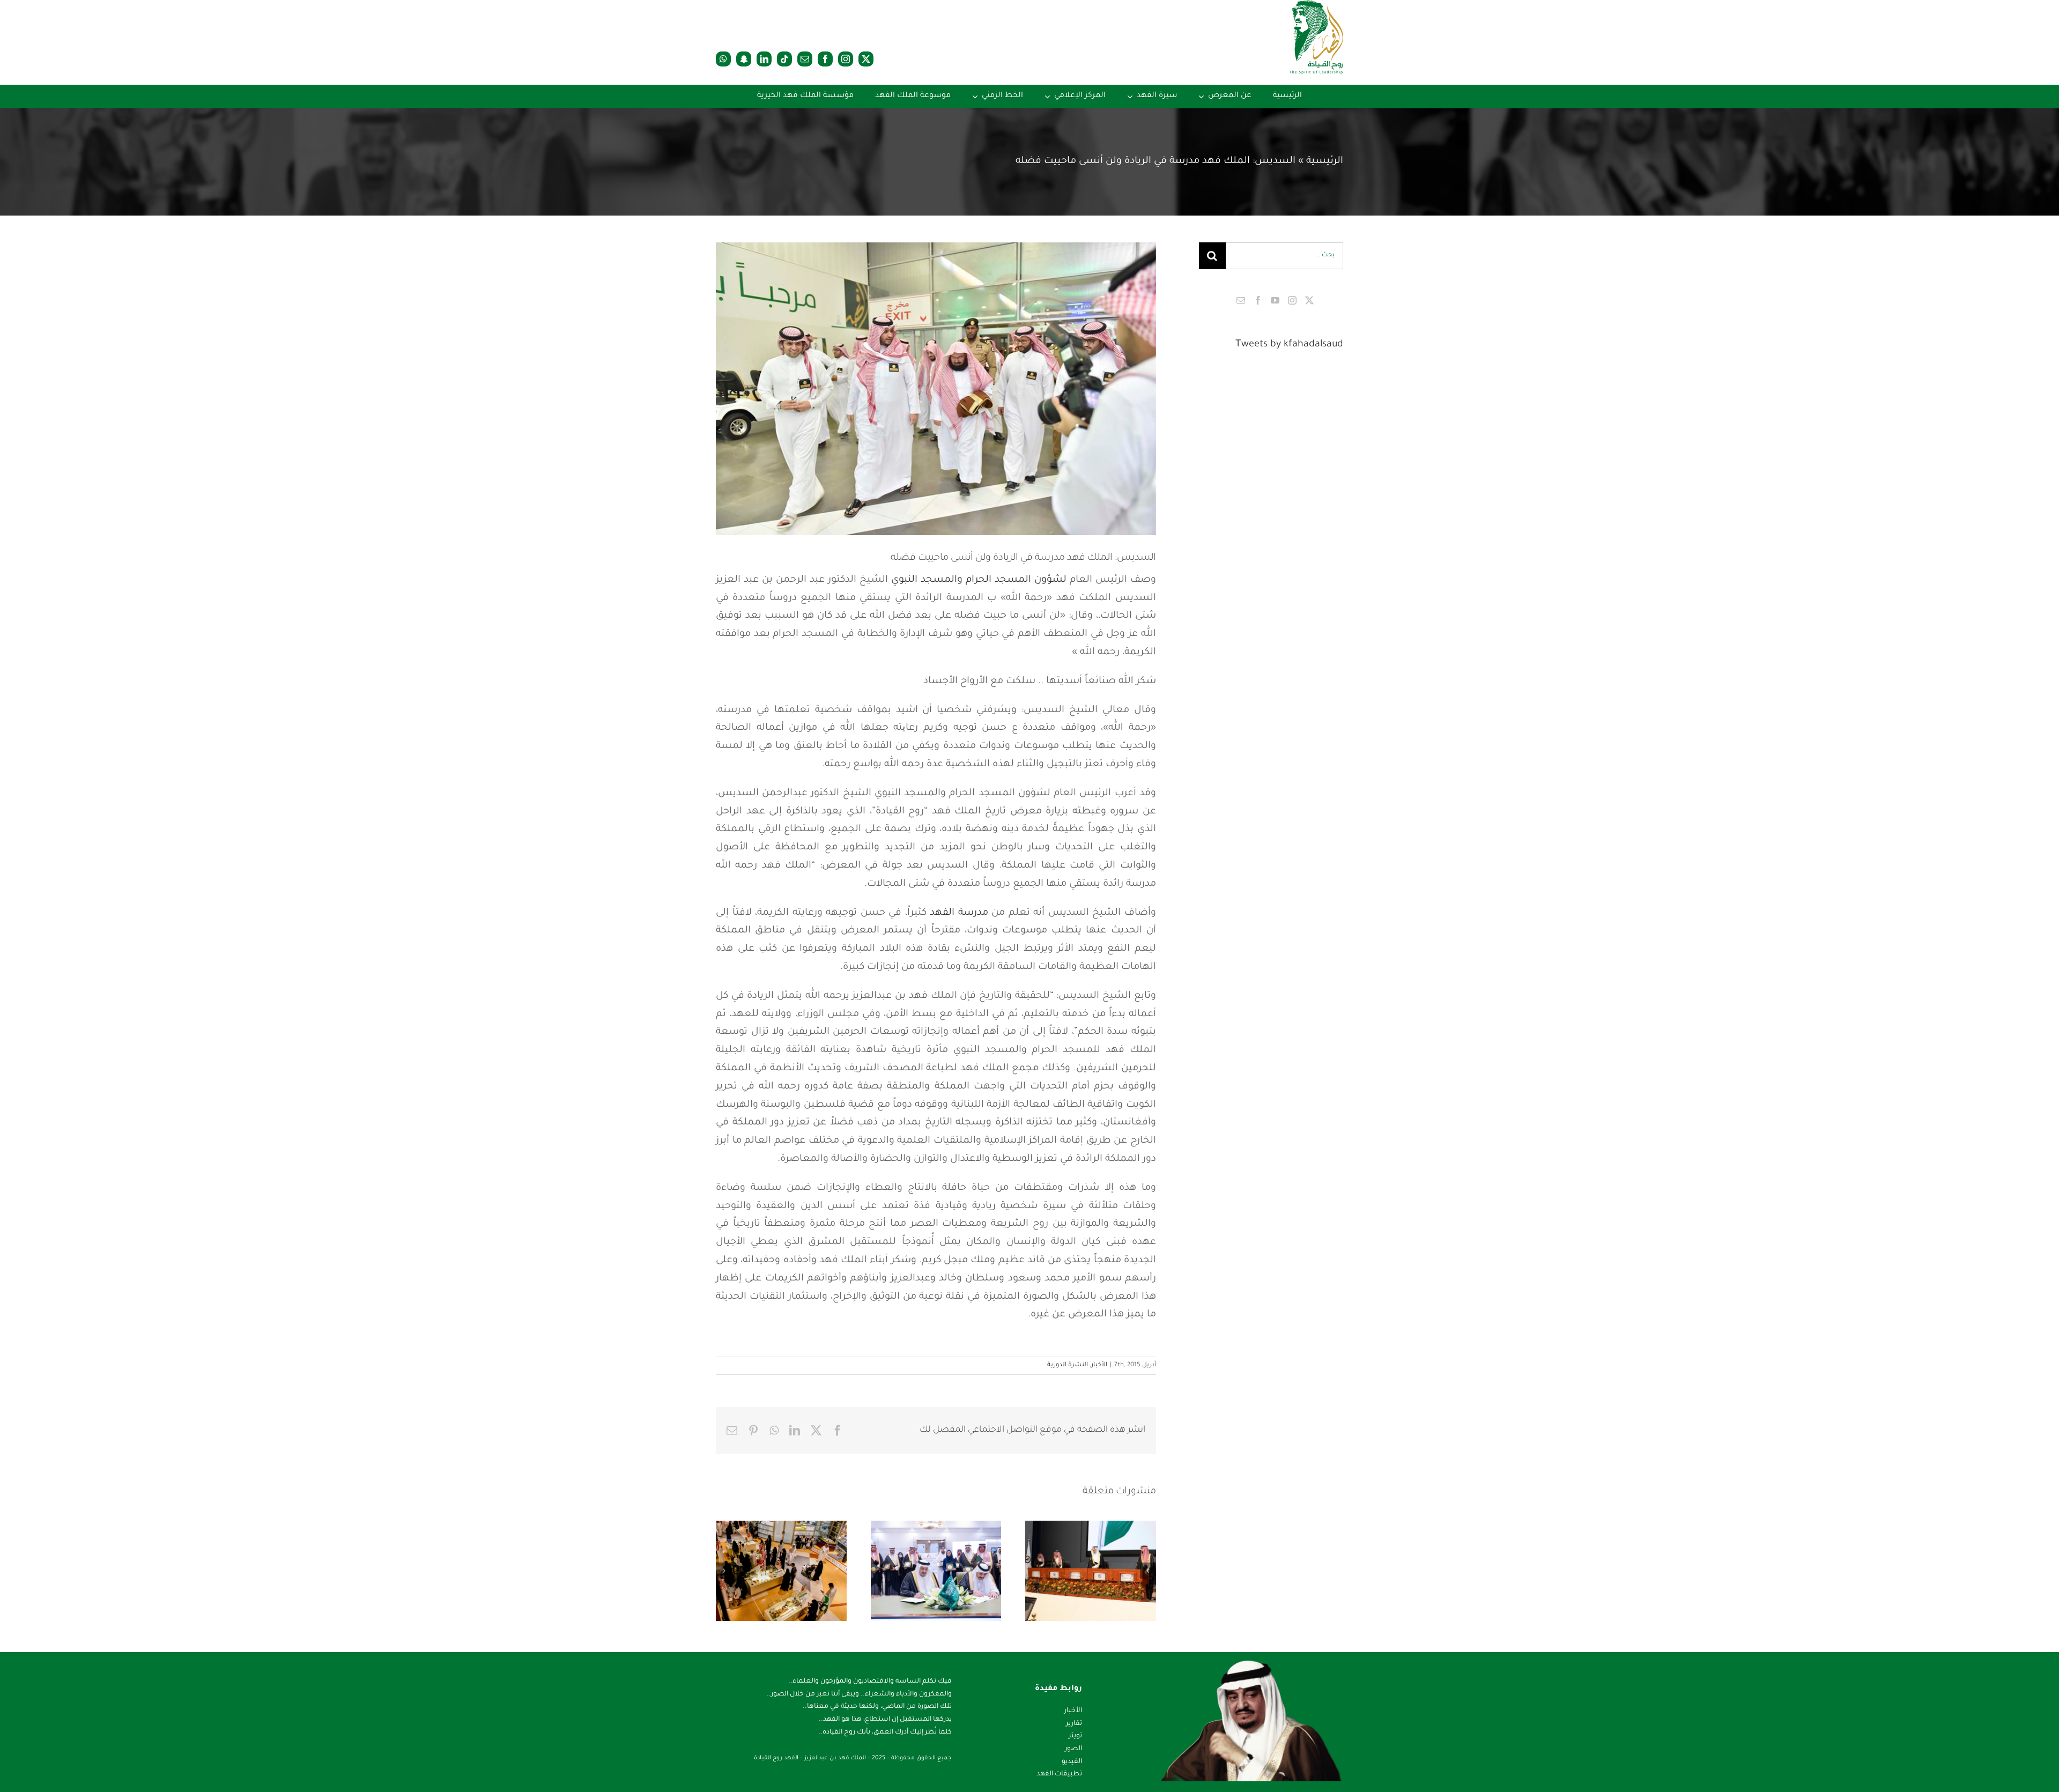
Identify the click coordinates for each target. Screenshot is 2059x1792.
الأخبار (1099, 1365)
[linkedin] (764, 59)
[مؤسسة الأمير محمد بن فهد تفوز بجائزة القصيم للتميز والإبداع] (1091, 1571)
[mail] (805, 59)
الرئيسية (1325, 161)
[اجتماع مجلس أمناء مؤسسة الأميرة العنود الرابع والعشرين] (781, 1571)
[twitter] (866, 59)
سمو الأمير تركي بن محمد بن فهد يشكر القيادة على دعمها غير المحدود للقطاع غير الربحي (950, 1531)
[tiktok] (784, 59)
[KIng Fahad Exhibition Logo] (1316, 5)
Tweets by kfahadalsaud (1289, 345)
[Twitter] (1309, 300)
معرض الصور (1077, 1540)
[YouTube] (1275, 300)
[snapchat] (744, 59)
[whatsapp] (723, 59)
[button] (1148, 1571)
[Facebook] (1258, 300)
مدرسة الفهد (959, 913)
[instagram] (846, 59)
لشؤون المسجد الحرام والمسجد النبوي (979, 580)
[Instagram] (1292, 300)
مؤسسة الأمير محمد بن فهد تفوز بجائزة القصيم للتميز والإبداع (1105, 1540)
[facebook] (825, 59)
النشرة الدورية (1068, 1365)
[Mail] (1241, 300)
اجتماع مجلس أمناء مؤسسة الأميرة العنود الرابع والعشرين (795, 1540)
